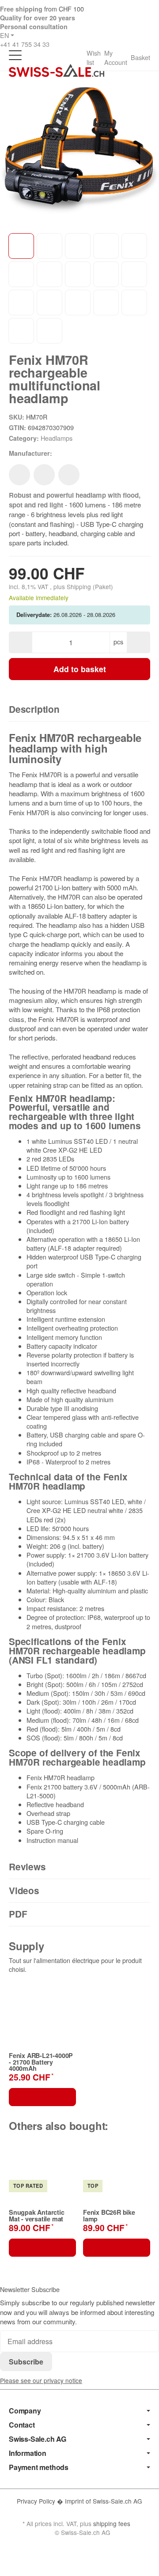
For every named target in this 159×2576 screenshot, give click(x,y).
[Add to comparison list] (44, 475)
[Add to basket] (42, 2097)
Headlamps (57, 438)
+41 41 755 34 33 (25, 44)
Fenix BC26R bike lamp (109, 2215)
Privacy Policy (37, 2501)
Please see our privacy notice (41, 2380)
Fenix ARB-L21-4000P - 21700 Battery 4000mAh (41, 2062)
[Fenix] (66, 454)
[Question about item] (69, 475)
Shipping (80, 586)
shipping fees (112, 2523)
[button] (79, 710)
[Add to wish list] (19, 475)
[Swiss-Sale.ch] (57, 70)
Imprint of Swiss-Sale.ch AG (104, 2501)
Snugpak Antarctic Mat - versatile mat (37, 2215)
